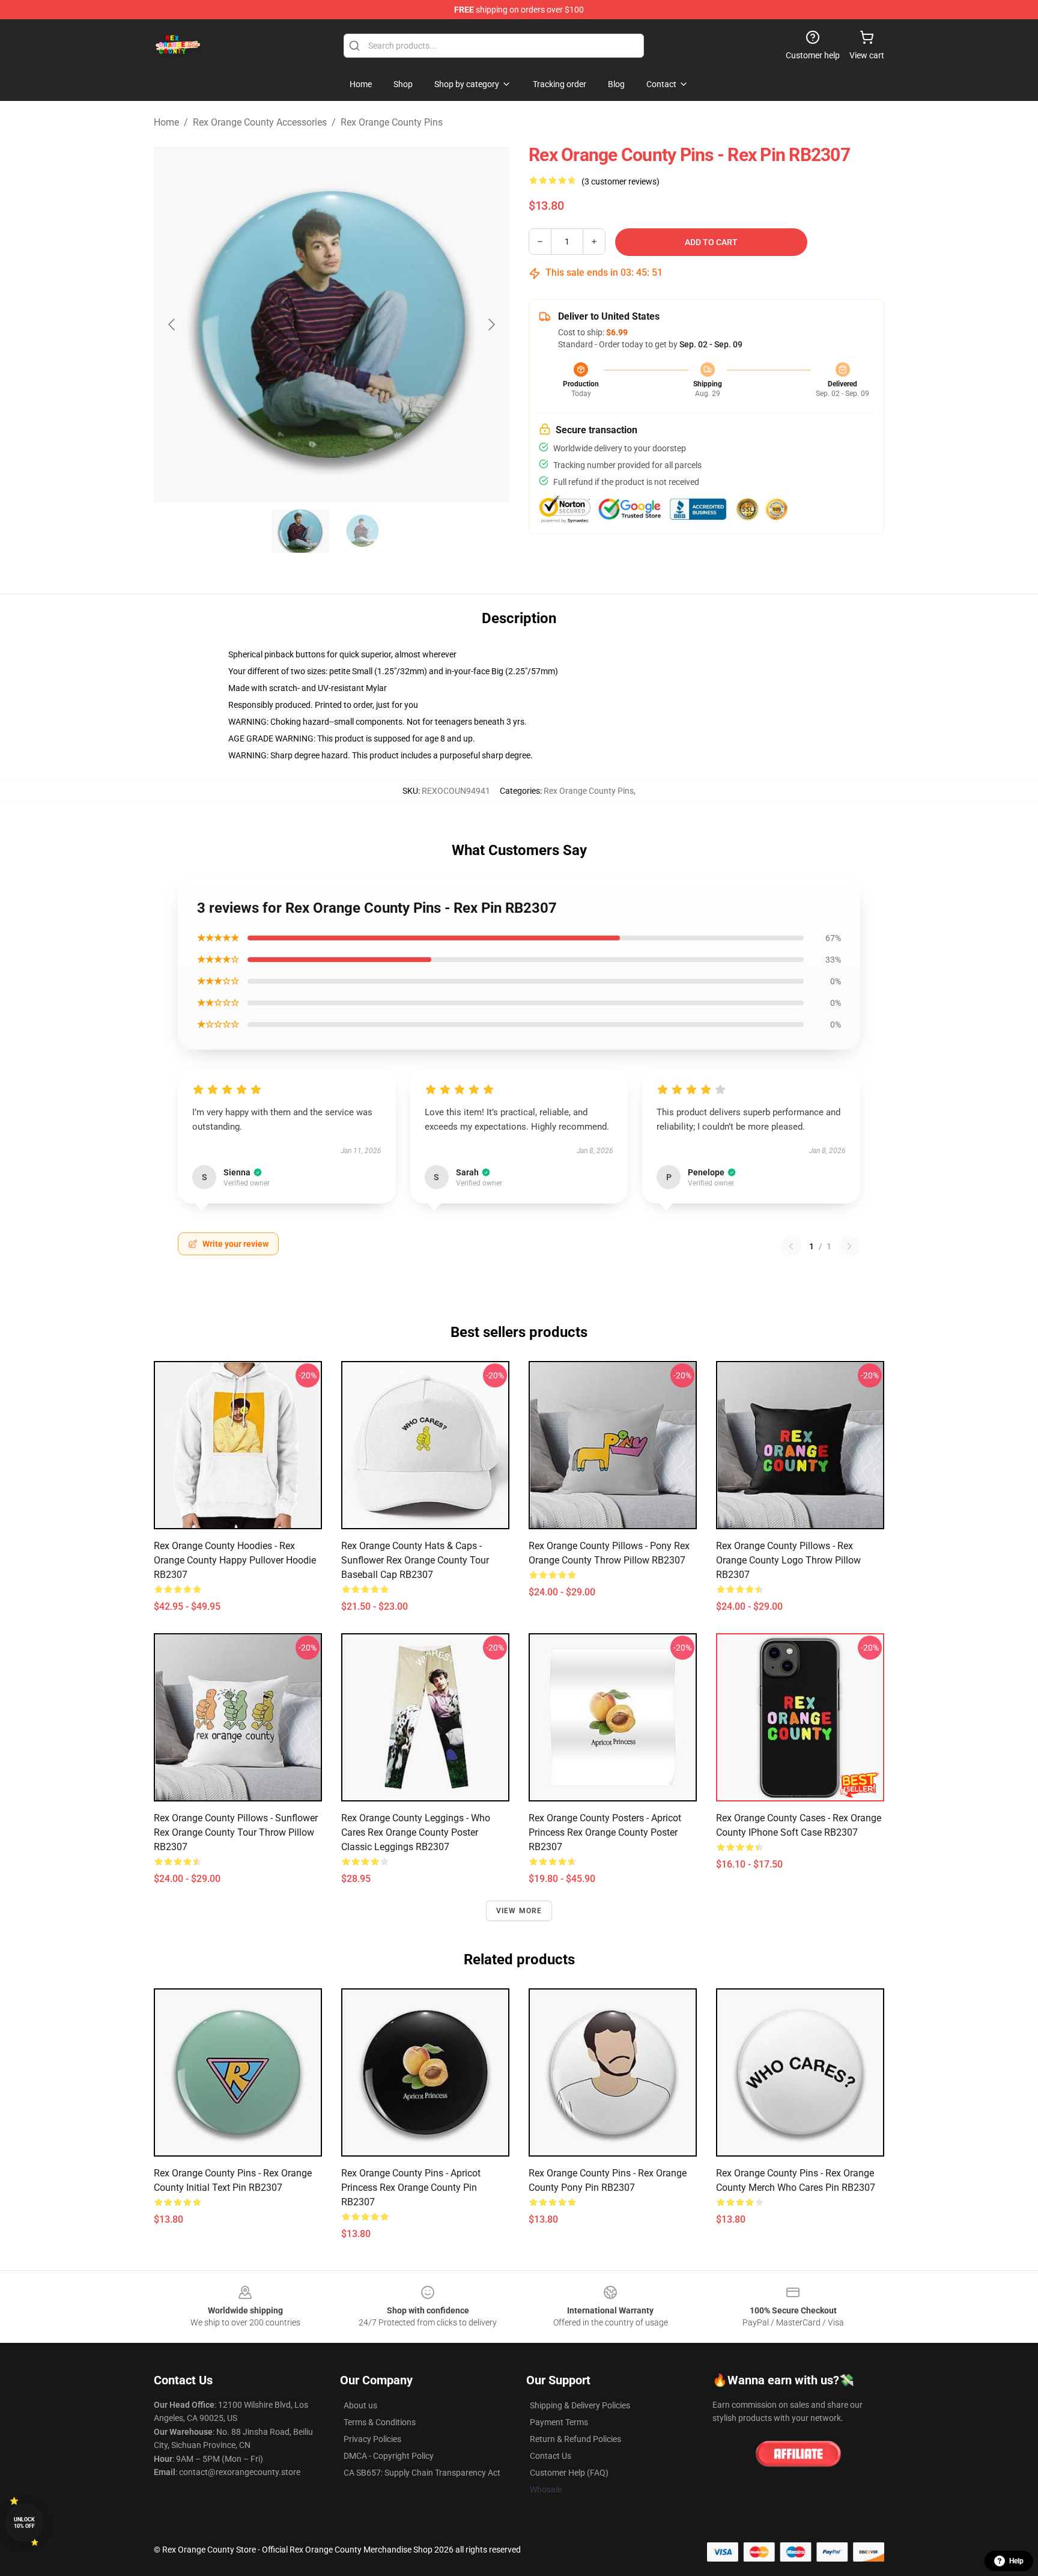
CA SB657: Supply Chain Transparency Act (422, 2473)
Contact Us (551, 2456)
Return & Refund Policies (575, 2439)
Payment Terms (559, 2422)
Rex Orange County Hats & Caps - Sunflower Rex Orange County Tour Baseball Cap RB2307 (415, 1560)
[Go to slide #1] (300, 531)
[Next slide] (491, 324)
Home (166, 122)
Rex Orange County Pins (392, 122)
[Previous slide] (172, 324)
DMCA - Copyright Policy (389, 2456)
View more (519, 1911)
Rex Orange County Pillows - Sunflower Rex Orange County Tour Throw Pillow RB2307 (236, 1832)
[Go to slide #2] (363, 531)
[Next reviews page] (849, 1246)
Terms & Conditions (380, 2422)
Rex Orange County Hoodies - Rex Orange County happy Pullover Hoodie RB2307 (235, 1560)
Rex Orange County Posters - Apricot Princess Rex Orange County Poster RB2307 (605, 1832)
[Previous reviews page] (791, 1246)
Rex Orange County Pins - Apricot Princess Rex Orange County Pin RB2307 (411, 2188)
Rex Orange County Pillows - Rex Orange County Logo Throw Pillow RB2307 (788, 1560)
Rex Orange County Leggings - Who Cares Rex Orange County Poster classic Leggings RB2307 (416, 1832)
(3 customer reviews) (621, 181)
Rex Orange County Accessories (260, 122)
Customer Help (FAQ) (569, 2473)
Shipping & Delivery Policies (580, 2405)
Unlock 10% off (24, 2523)
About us (360, 2405)
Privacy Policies (372, 2439)
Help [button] (1016, 2561)
